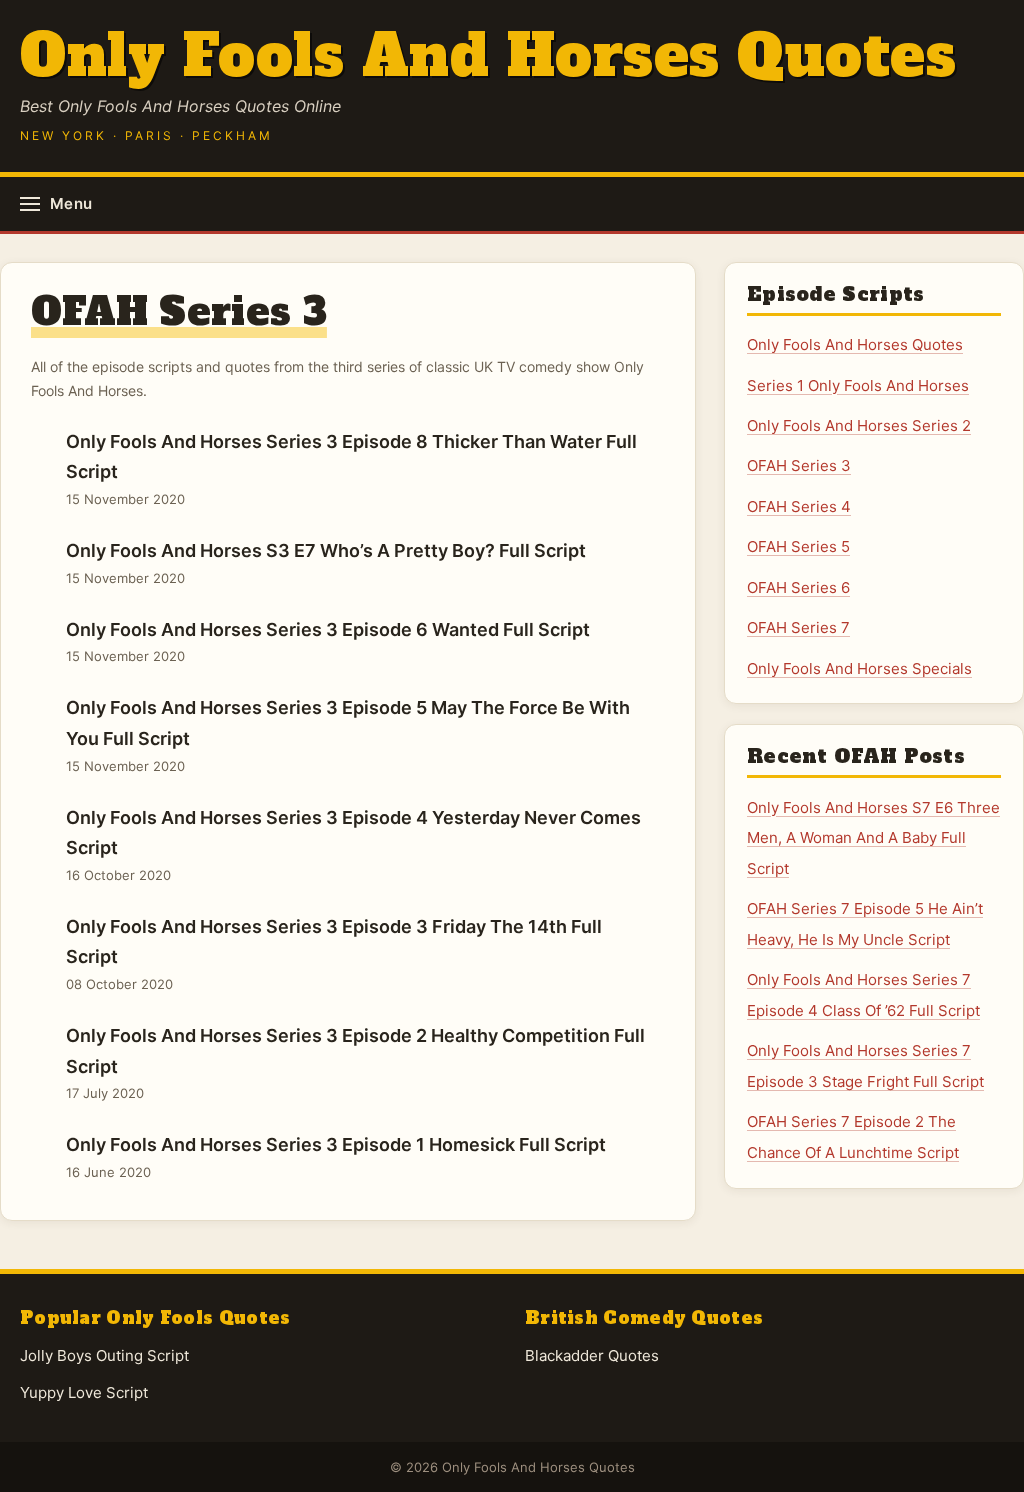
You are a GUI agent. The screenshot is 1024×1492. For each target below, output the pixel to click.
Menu (71, 203)
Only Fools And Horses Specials (859, 668)
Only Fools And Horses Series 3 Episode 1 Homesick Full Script (336, 1157)
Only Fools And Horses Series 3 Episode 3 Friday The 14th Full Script (334, 954)
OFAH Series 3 (799, 465)
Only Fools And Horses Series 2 (859, 425)
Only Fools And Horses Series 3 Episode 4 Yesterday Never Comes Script (353, 845)
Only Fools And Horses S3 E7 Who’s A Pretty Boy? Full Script (326, 563)
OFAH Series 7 (798, 627)
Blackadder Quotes (592, 1355)
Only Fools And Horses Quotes (488, 55)
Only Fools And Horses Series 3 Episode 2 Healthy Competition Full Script (355, 1063)
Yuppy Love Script (84, 1392)
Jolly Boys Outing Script (104, 1355)
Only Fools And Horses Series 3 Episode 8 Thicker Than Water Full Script (351, 469)
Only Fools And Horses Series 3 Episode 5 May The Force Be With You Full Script (348, 735)
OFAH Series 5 (798, 546)
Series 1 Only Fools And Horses (858, 385)
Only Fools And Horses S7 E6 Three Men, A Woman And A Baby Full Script (873, 838)
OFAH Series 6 (798, 587)
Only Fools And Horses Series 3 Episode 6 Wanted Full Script (328, 642)
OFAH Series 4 (799, 506)
